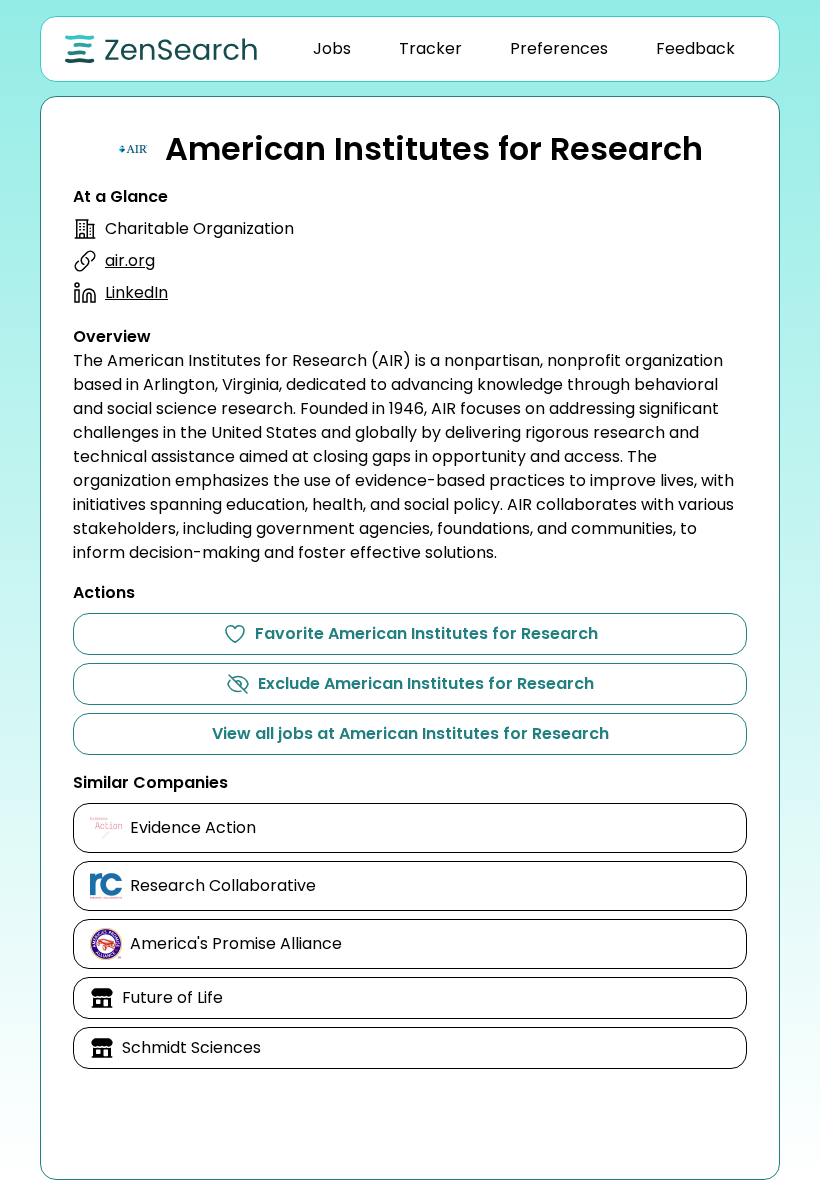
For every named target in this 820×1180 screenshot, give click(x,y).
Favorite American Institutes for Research (426, 633)
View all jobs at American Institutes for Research (410, 733)
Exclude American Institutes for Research (426, 683)
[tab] (332, 49)
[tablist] (524, 49)
